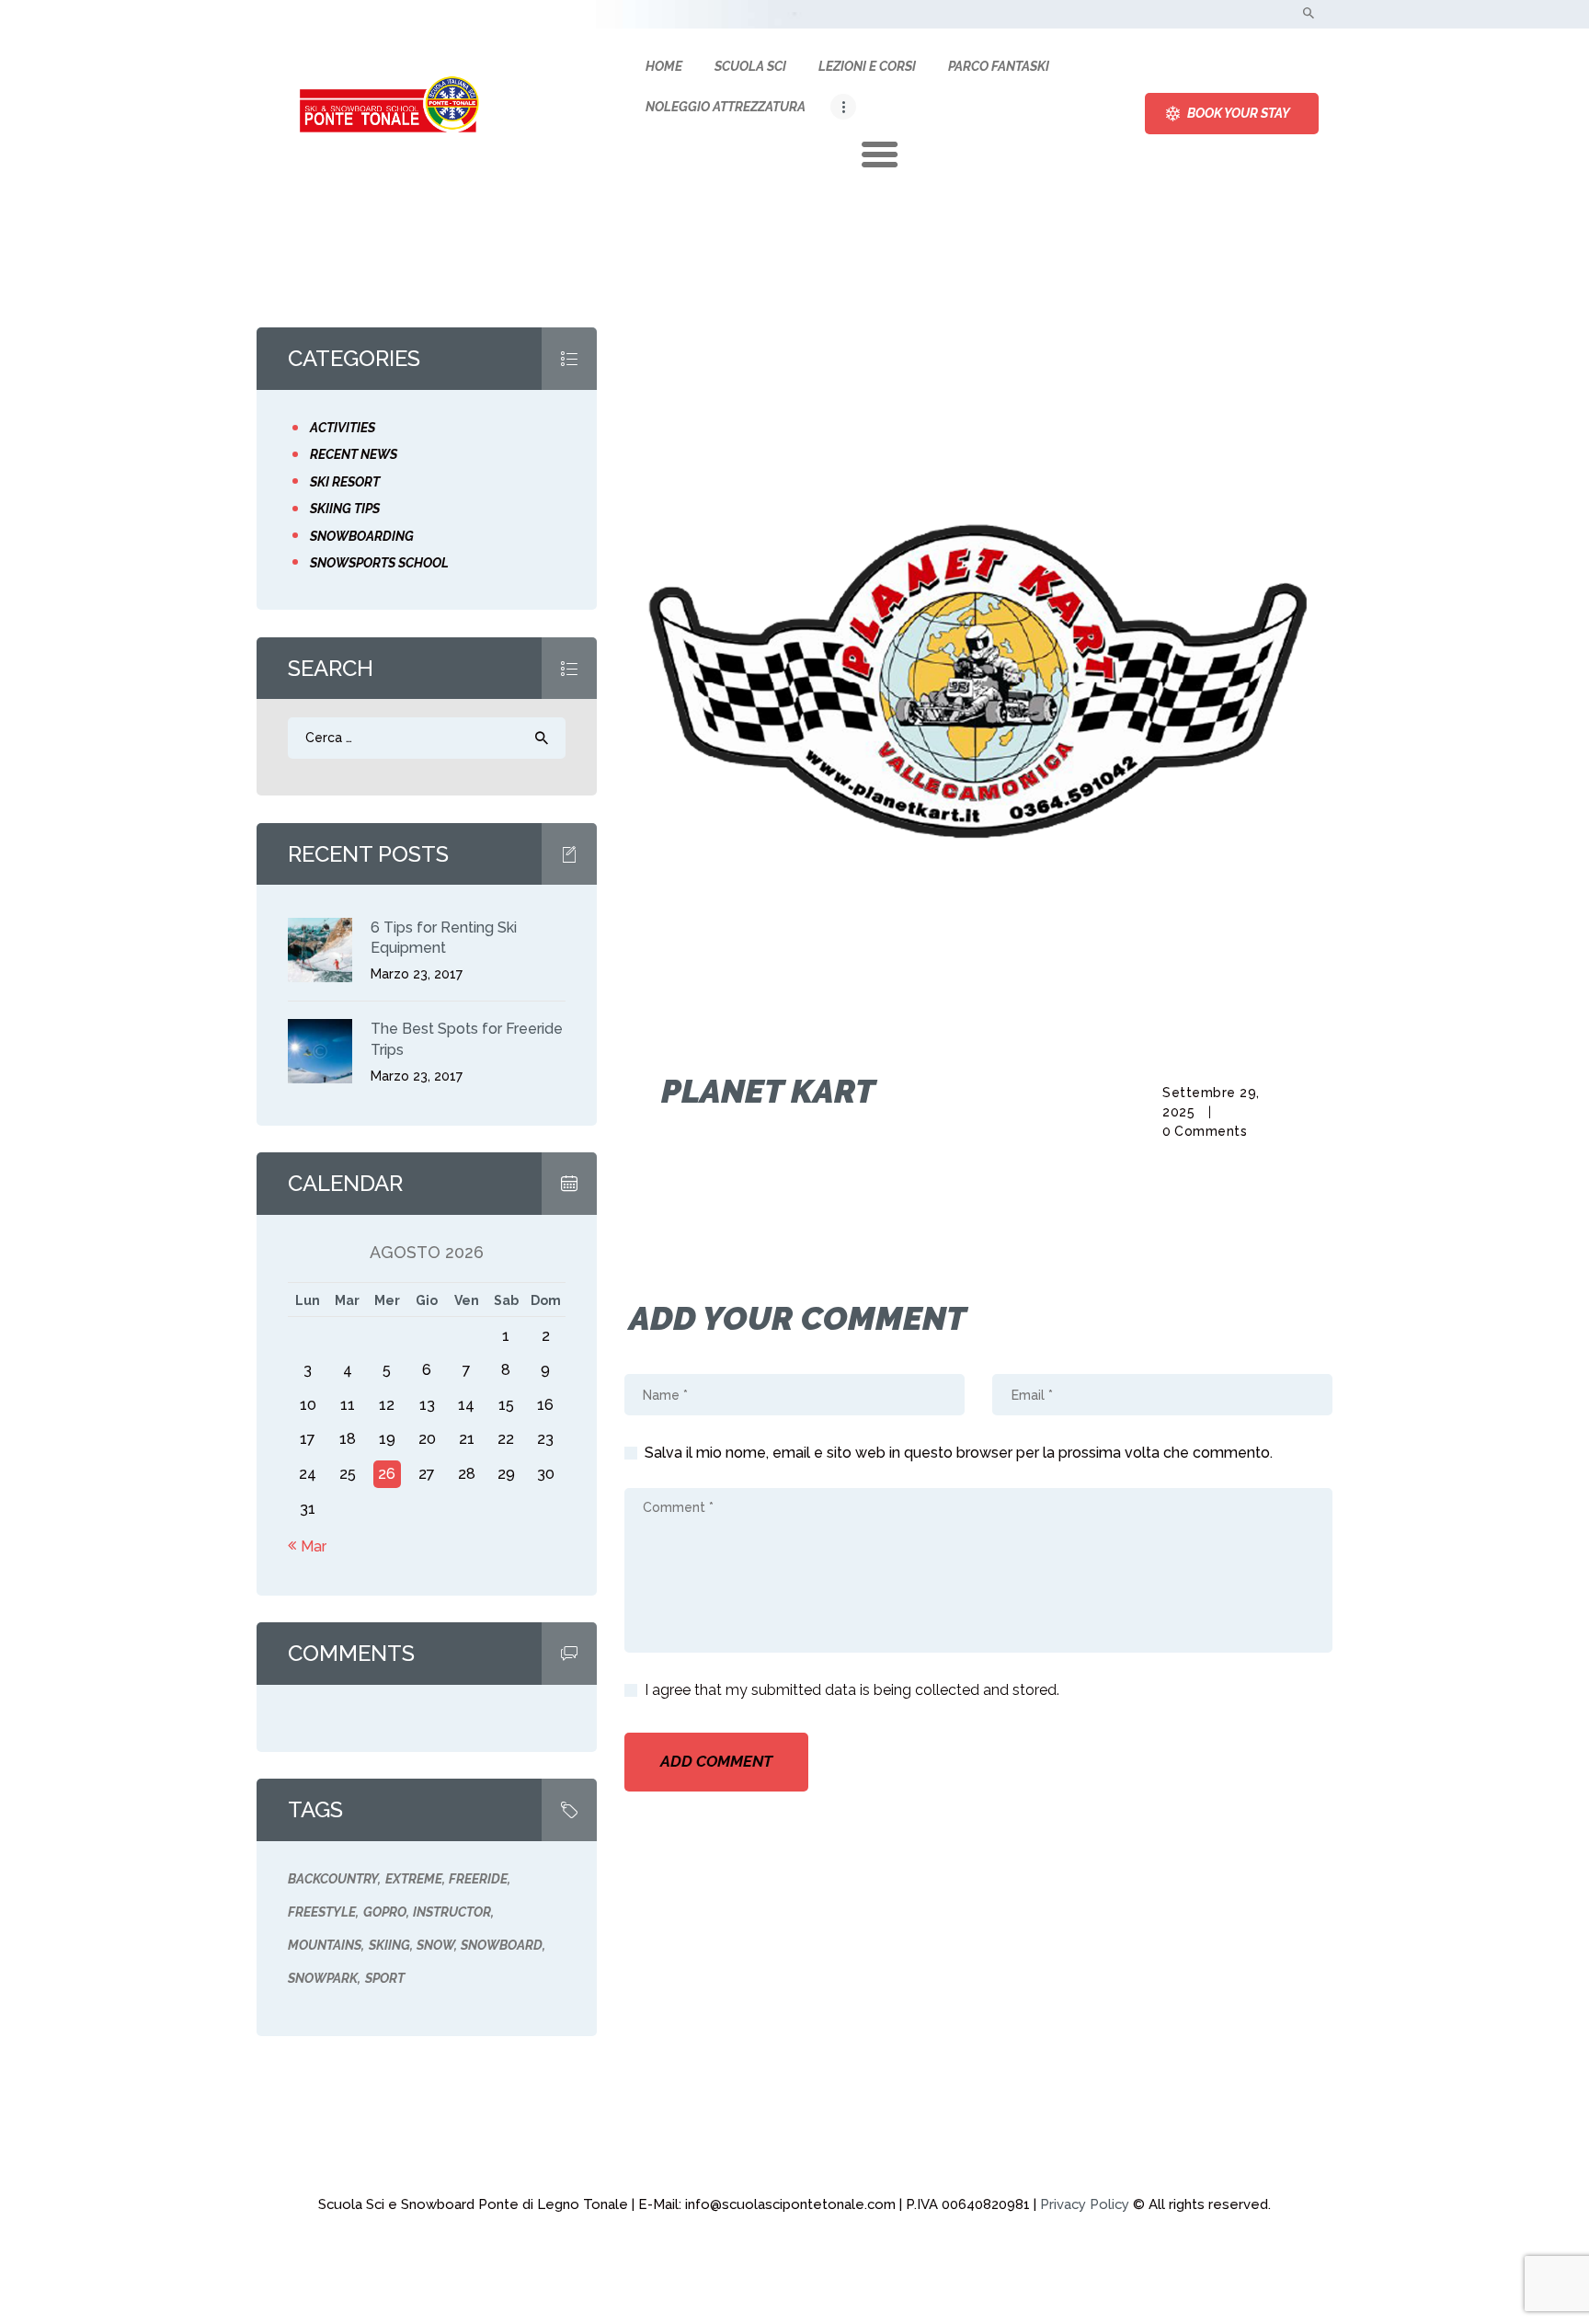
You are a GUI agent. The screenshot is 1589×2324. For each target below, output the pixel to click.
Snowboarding (362, 536)
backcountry (333, 1879)
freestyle (322, 1912)
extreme (414, 1879)
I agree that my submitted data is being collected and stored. (852, 1690)
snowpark (323, 1978)
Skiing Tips (345, 509)
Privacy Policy (1085, 2204)
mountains (325, 1945)
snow (435, 1945)
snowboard (502, 1945)
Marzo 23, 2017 (417, 974)
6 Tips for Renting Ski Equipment (444, 938)
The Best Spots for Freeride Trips (467, 1039)
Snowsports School (379, 563)
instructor (452, 1912)
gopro (385, 1912)
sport (385, 1978)
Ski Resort (345, 482)
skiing (389, 1945)
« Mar (307, 1546)
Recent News (354, 454)
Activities (343, 428)
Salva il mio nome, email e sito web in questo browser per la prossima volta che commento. (959, 1453)
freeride (478, 1879)
